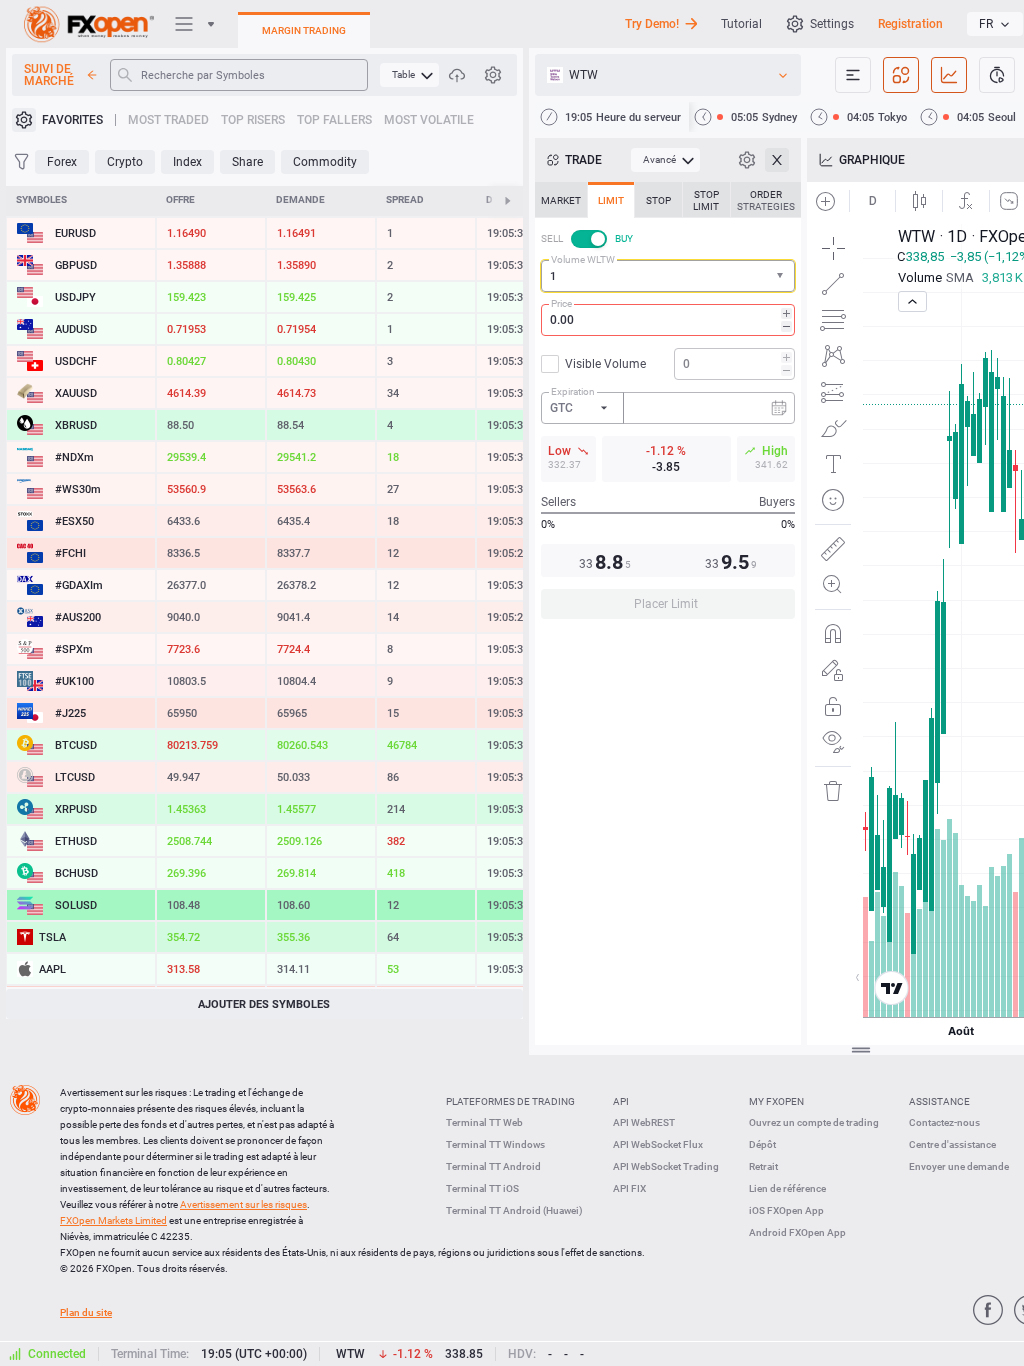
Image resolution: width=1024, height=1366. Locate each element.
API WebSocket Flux (658, 1144)
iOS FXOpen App (786, 1210)
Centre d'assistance (952, 1144)
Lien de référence (787, 1188)
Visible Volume (605, 364)
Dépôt (762, 1144)
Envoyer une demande (959, 1166)
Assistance (939, 1101)
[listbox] (995, 24)
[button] (782, 276)
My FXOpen (776, 1101)
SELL (552, 238)
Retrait (763, 1166)
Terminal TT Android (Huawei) (514, 1210)
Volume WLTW (583, 259)
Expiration (573, 391)
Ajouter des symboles (264, 1004)
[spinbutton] (668, 320)
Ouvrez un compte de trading (814, 1122)
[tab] (561, 200)
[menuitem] (409, 75)
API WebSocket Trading (666, 1166)
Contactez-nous (944, 1122)
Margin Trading (304, 30)
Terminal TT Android (493, 1166)
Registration (910, 24)
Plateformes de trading (510, 1101)
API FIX (629, 1188)
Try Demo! (652, 24)
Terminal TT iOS (482, 1188)
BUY (624, 238)
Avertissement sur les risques (243, 1204)
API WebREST (644, 1122)
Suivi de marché (49, 75)
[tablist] (668, 406)
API (621, 1101)
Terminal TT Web (484, 1122)
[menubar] (409, 75)
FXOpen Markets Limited (113, 1220)
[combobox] (668, 276)
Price (561, 303)
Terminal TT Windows (495, 1144)
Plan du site (86, 1312)
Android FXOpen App (797, 1232)
